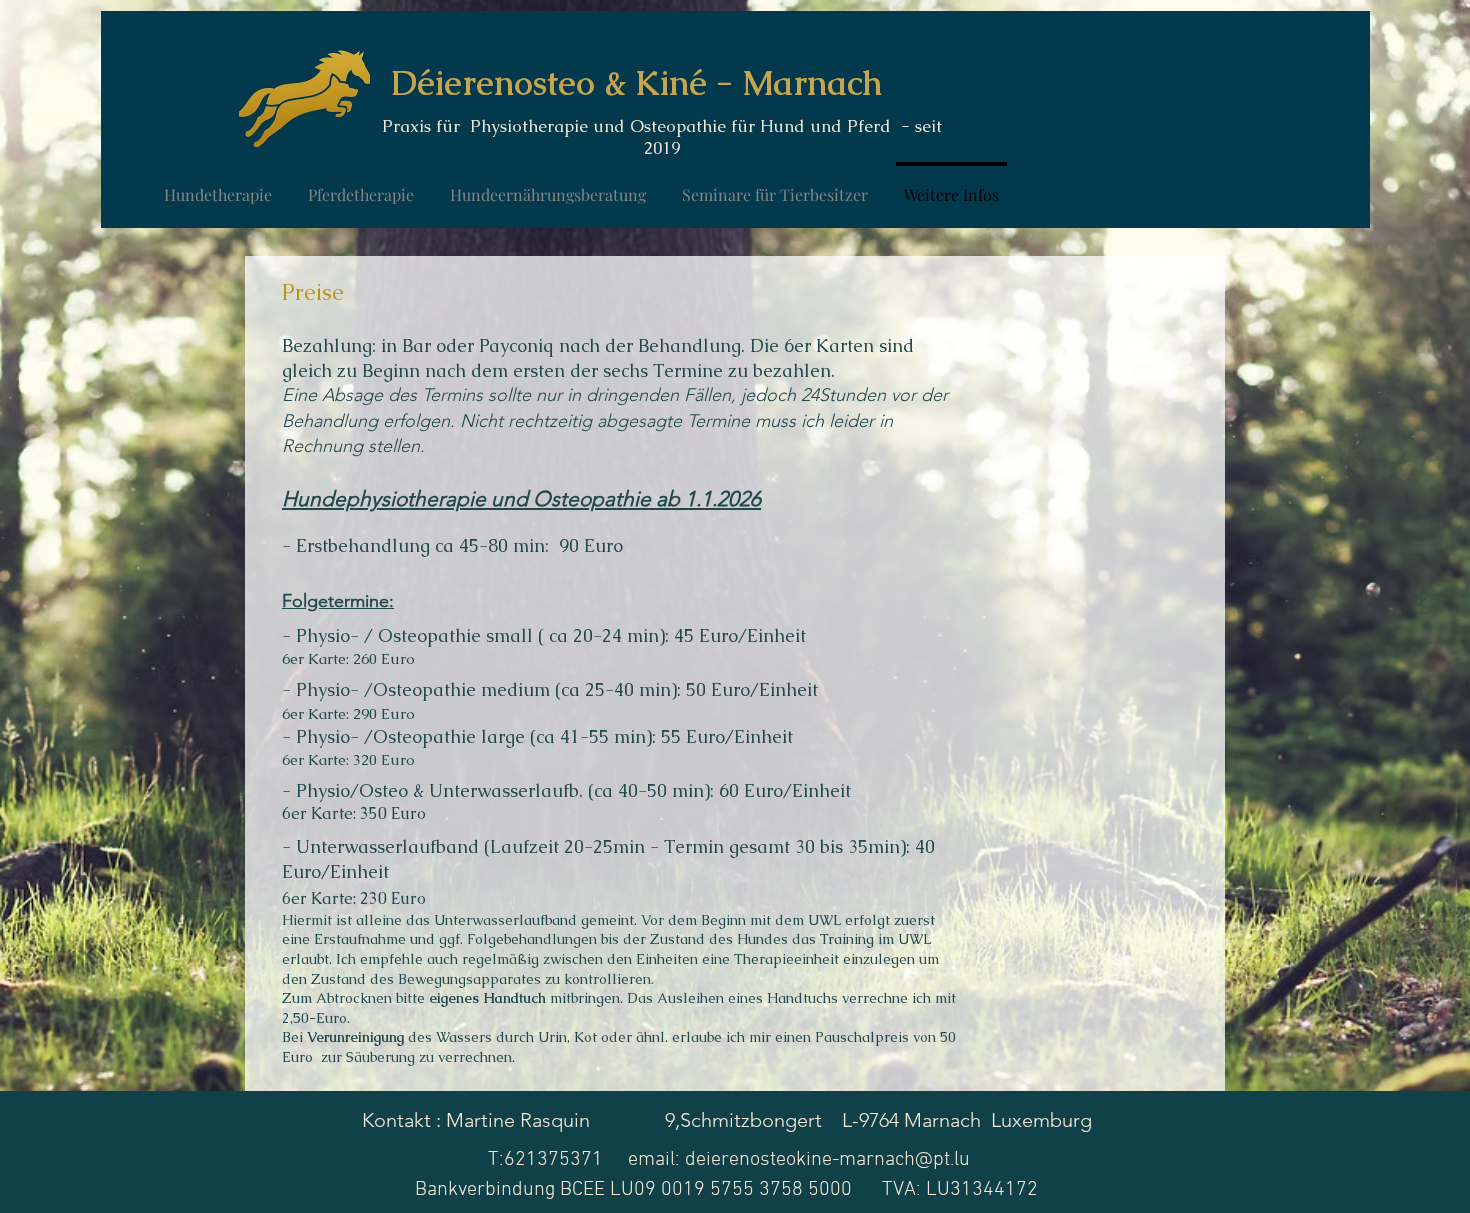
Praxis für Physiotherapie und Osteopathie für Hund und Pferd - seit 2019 (662, 137)
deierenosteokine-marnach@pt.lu (827, 1160)
